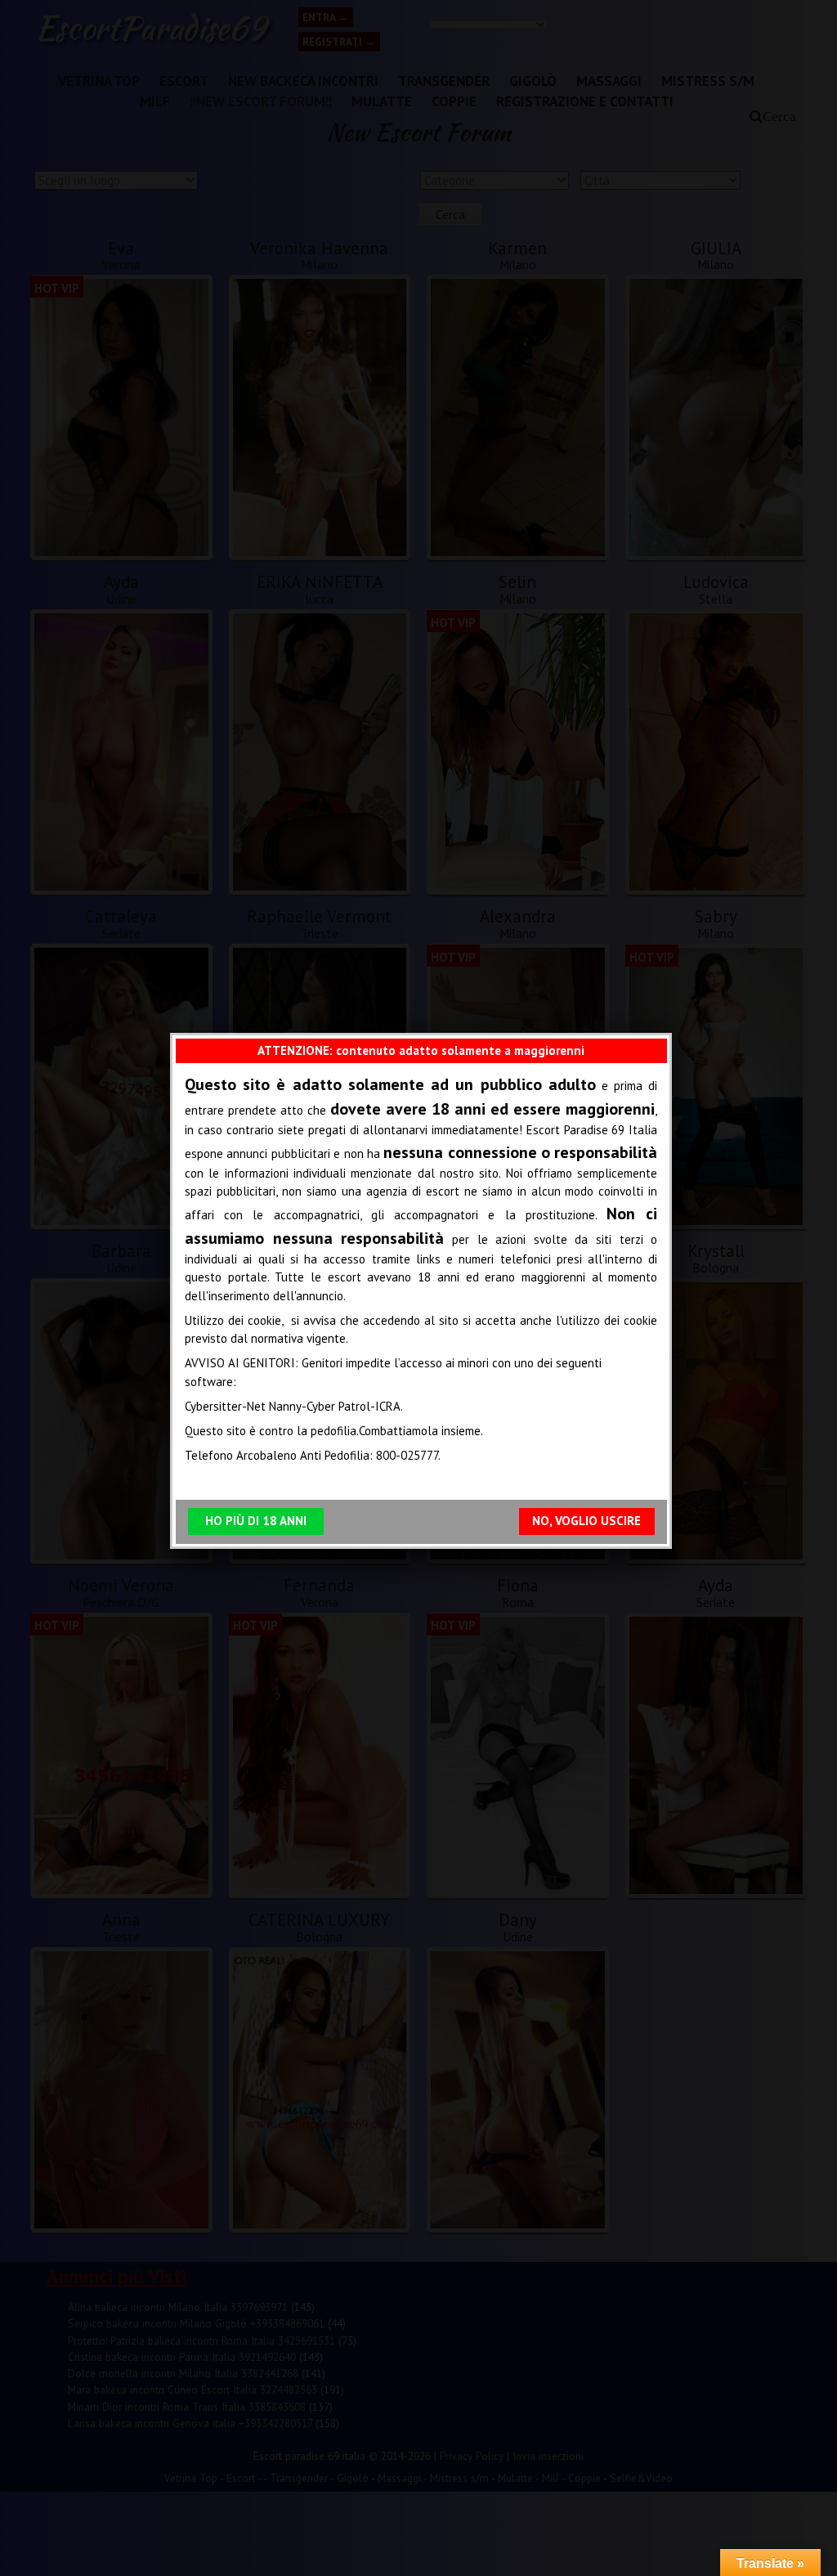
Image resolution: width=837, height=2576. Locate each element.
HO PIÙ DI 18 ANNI (256, 1521)
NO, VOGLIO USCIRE (586, 1521)
